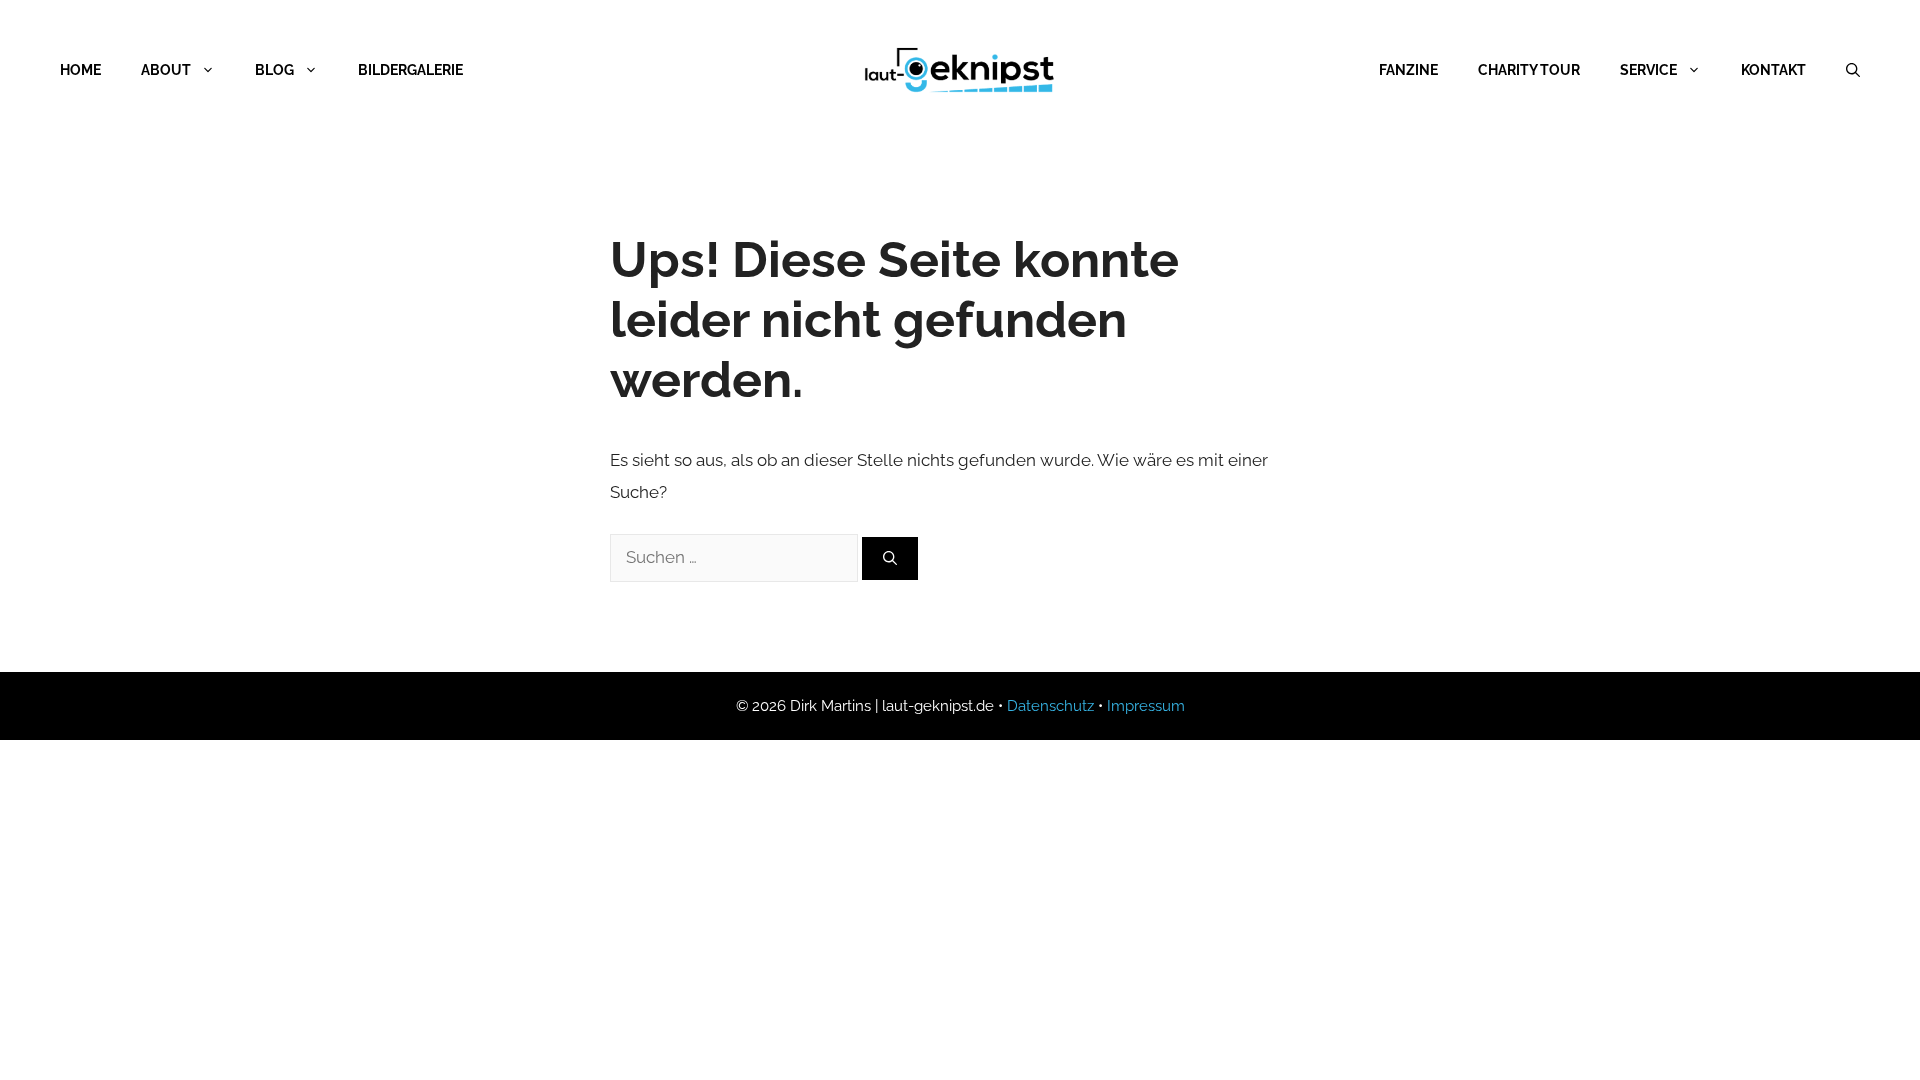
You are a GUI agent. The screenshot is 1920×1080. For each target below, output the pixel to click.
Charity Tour (1529, 70)
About (166, 70)
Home (80, 70)
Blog (274, 70)
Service (1648, 70)
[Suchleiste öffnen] (1853, 70)
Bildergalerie (410, 70)
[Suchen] (890, 558)
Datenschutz (1050, 706)
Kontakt (1773, 70)
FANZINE (1408, 70)
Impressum (1146, 706)
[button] (44, 1036)
